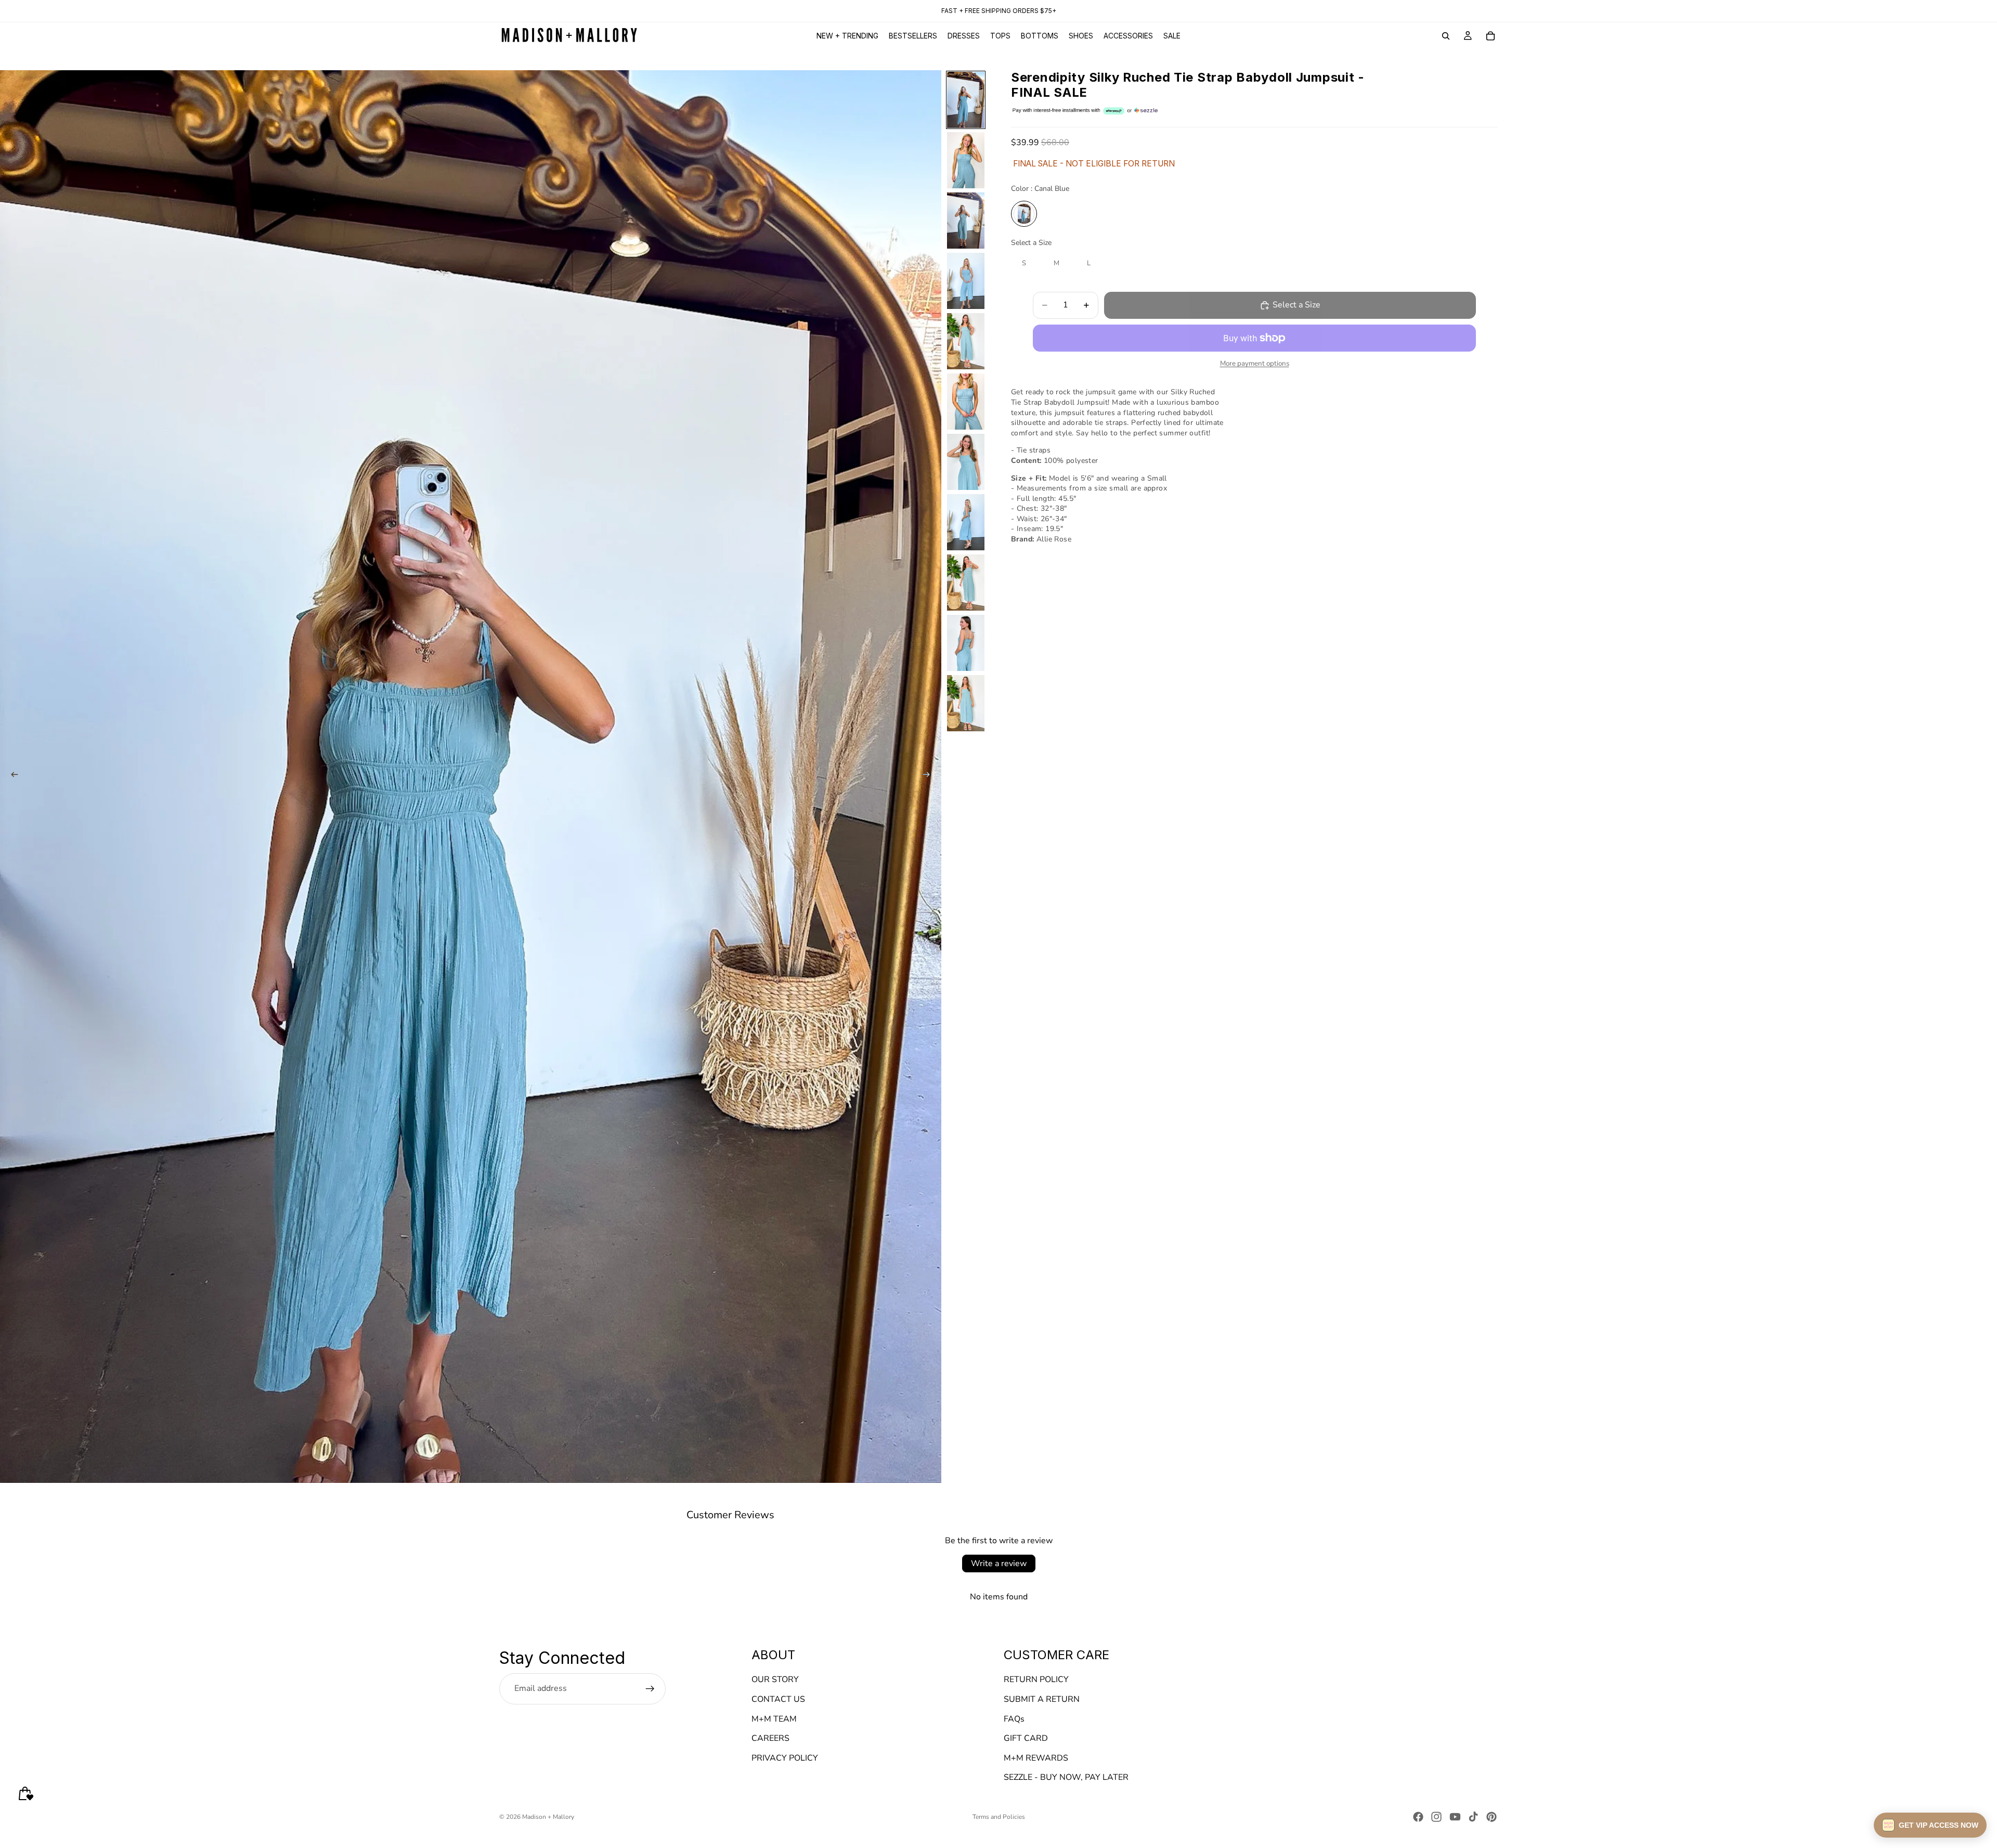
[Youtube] (1455, 1817)
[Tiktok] (1473, 1817)
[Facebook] (1418, 1817)
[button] (1930, 1825)
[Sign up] (650, 1689)
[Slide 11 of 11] (966, 703)
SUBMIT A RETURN (1042, 1699)
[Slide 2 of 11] (966, 160)
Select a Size (1031, 243)
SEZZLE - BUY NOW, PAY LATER (1066, 1778)
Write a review (999, 1563)
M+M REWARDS (1036, 1758)
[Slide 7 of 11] (966, 462)
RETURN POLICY (1036, 1680)
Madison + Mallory (548, 1817)
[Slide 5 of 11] (966, 341)
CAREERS (770, 1739)
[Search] (1446, 36)
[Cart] (1490, 36)
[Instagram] (1436, 1817)
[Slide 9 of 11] (966, 583)
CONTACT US (778, 1699)
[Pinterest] (1492, 1817)
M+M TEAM (774, 1719)
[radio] (1024, 214)
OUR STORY (775, 1680)
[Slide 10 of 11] (966, 643)
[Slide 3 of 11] (966, 221)
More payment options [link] (1255, 364)
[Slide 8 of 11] (966, 522)
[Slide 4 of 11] (966, 281)
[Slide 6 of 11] (966, 402)
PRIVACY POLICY (785, 1758)
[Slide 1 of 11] (966, 100)
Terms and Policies (999, 1817)
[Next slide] (930, 777)
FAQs (1014, 1719)
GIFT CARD (1026, 1739)
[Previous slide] (11, 777)
